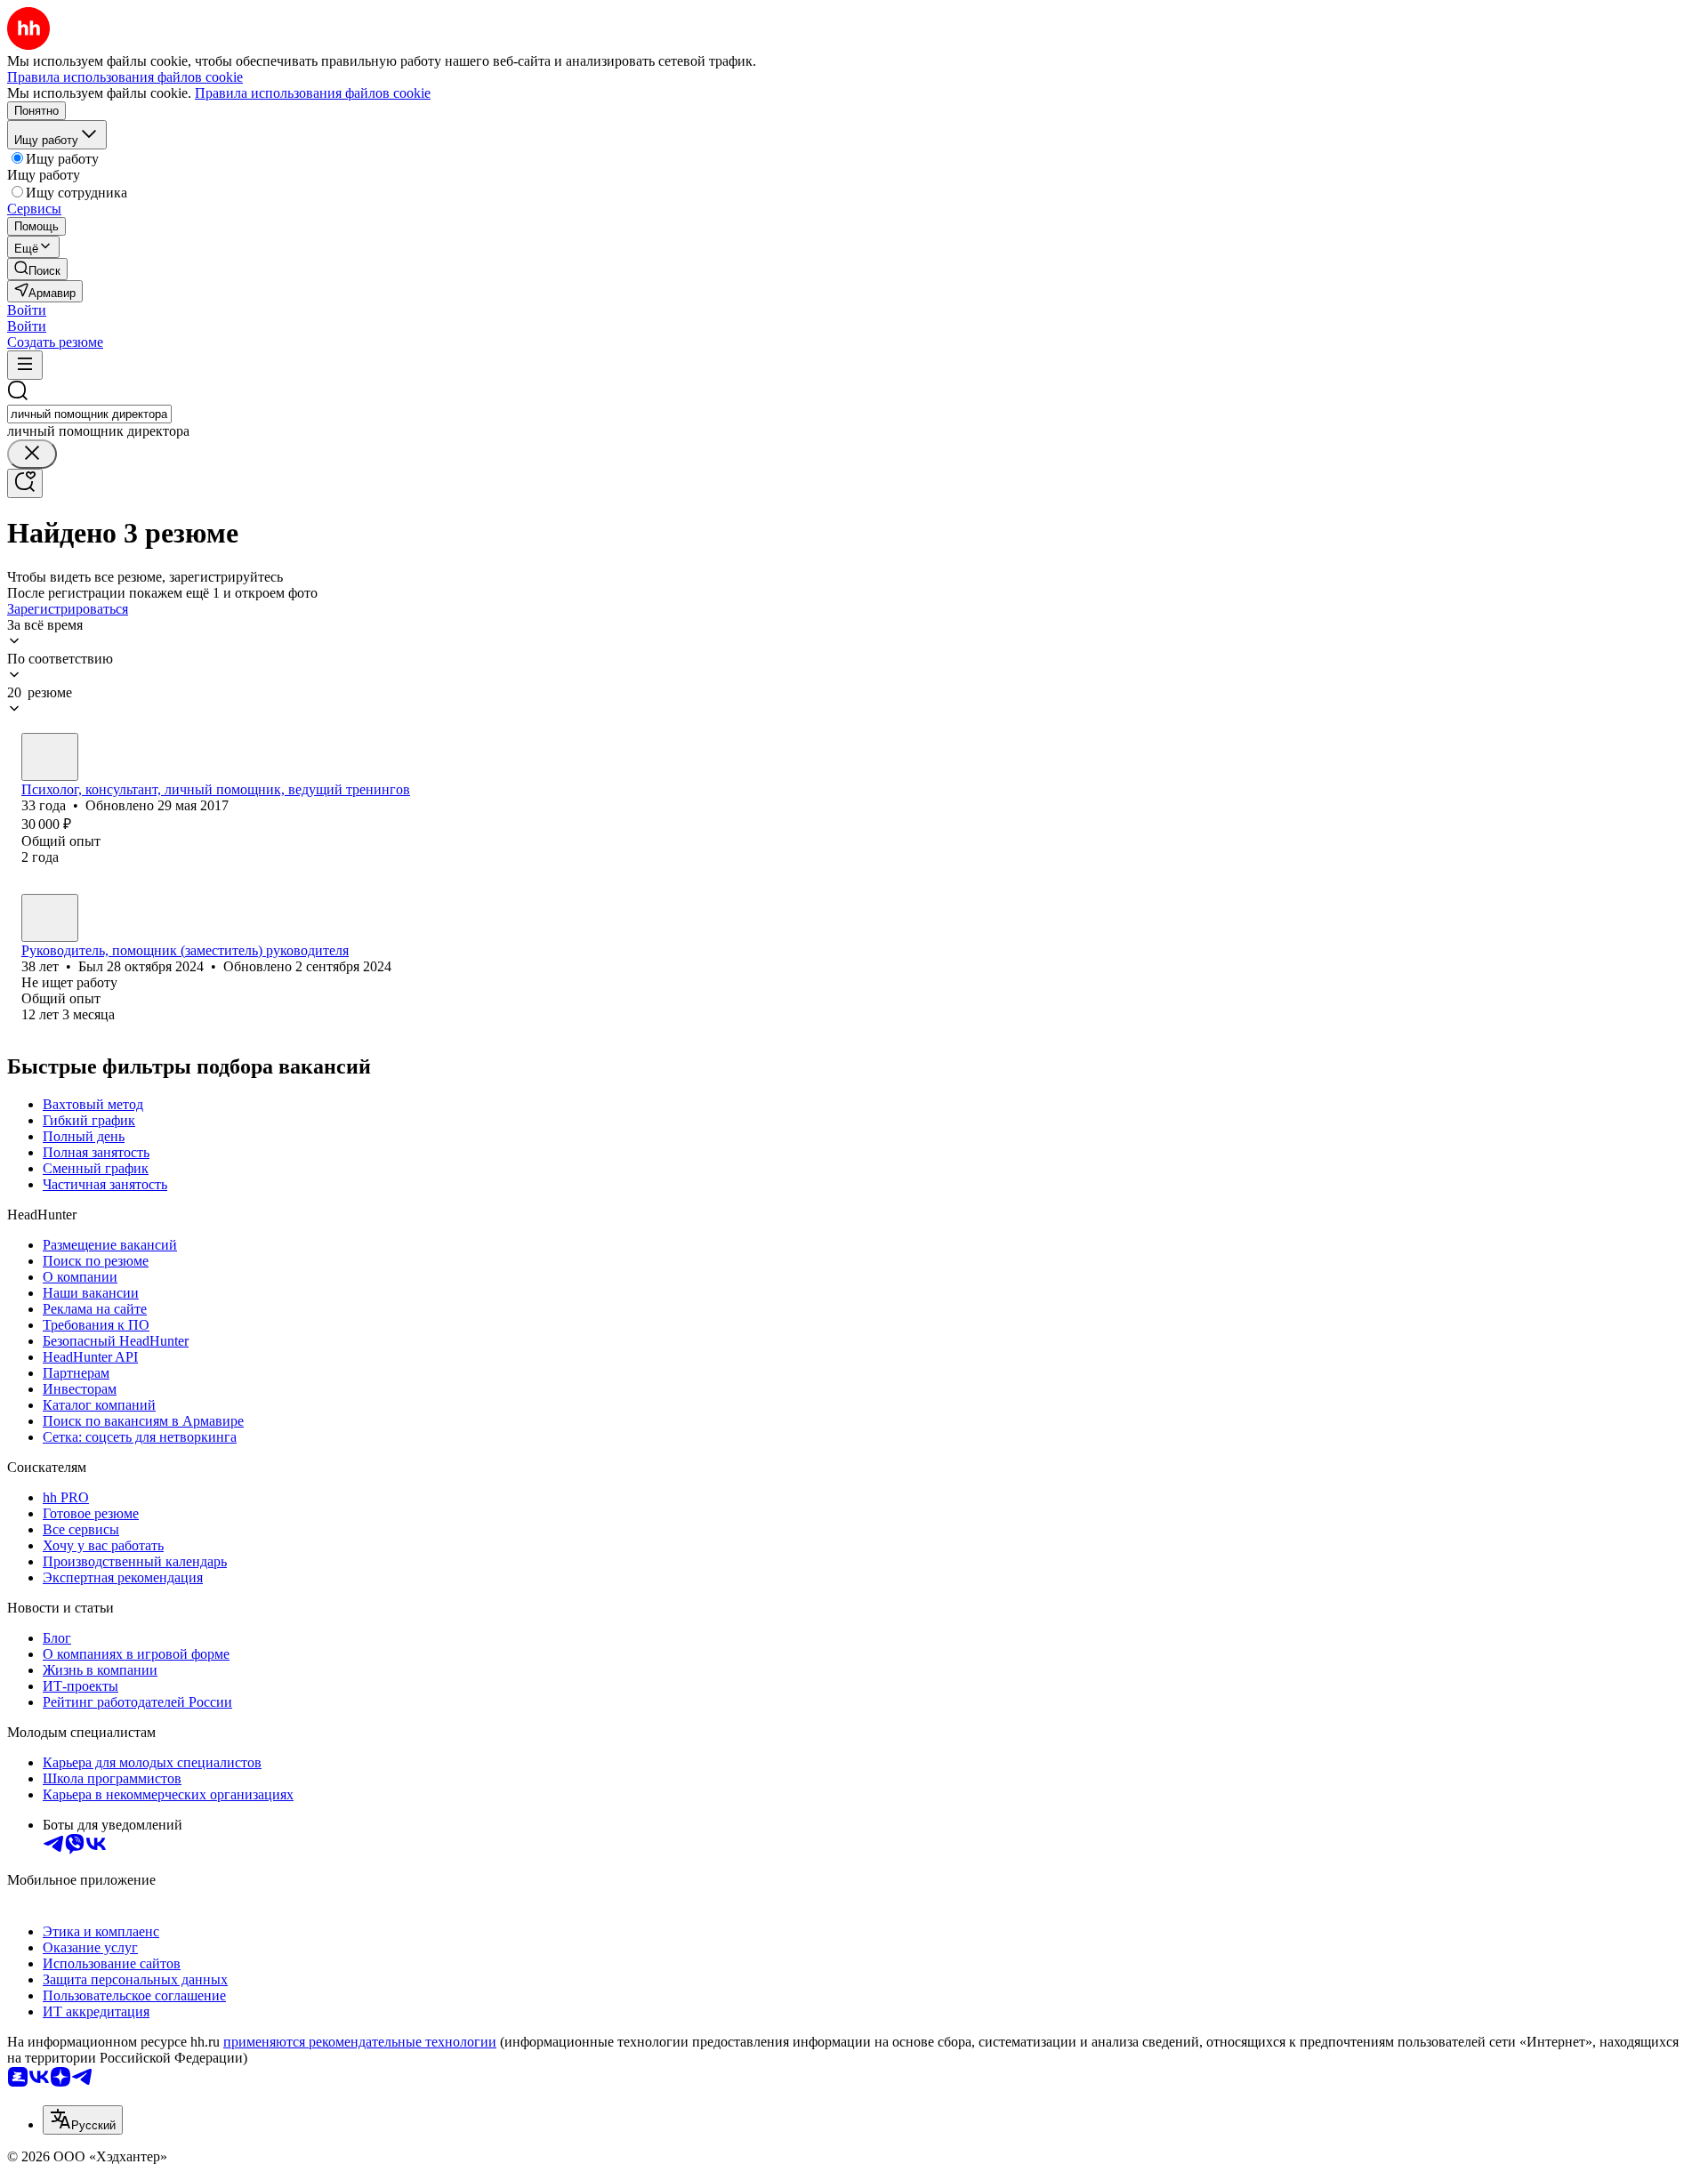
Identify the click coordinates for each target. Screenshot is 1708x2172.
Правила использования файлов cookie (313, 93)
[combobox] (89, 414)
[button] (27, 310)
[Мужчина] (50, 918)
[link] (37, 269)
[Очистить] (32, 454)
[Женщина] (50, 757)
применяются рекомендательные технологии (360, 2042)
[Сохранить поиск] (25, 483)
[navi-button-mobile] (25, 365)
